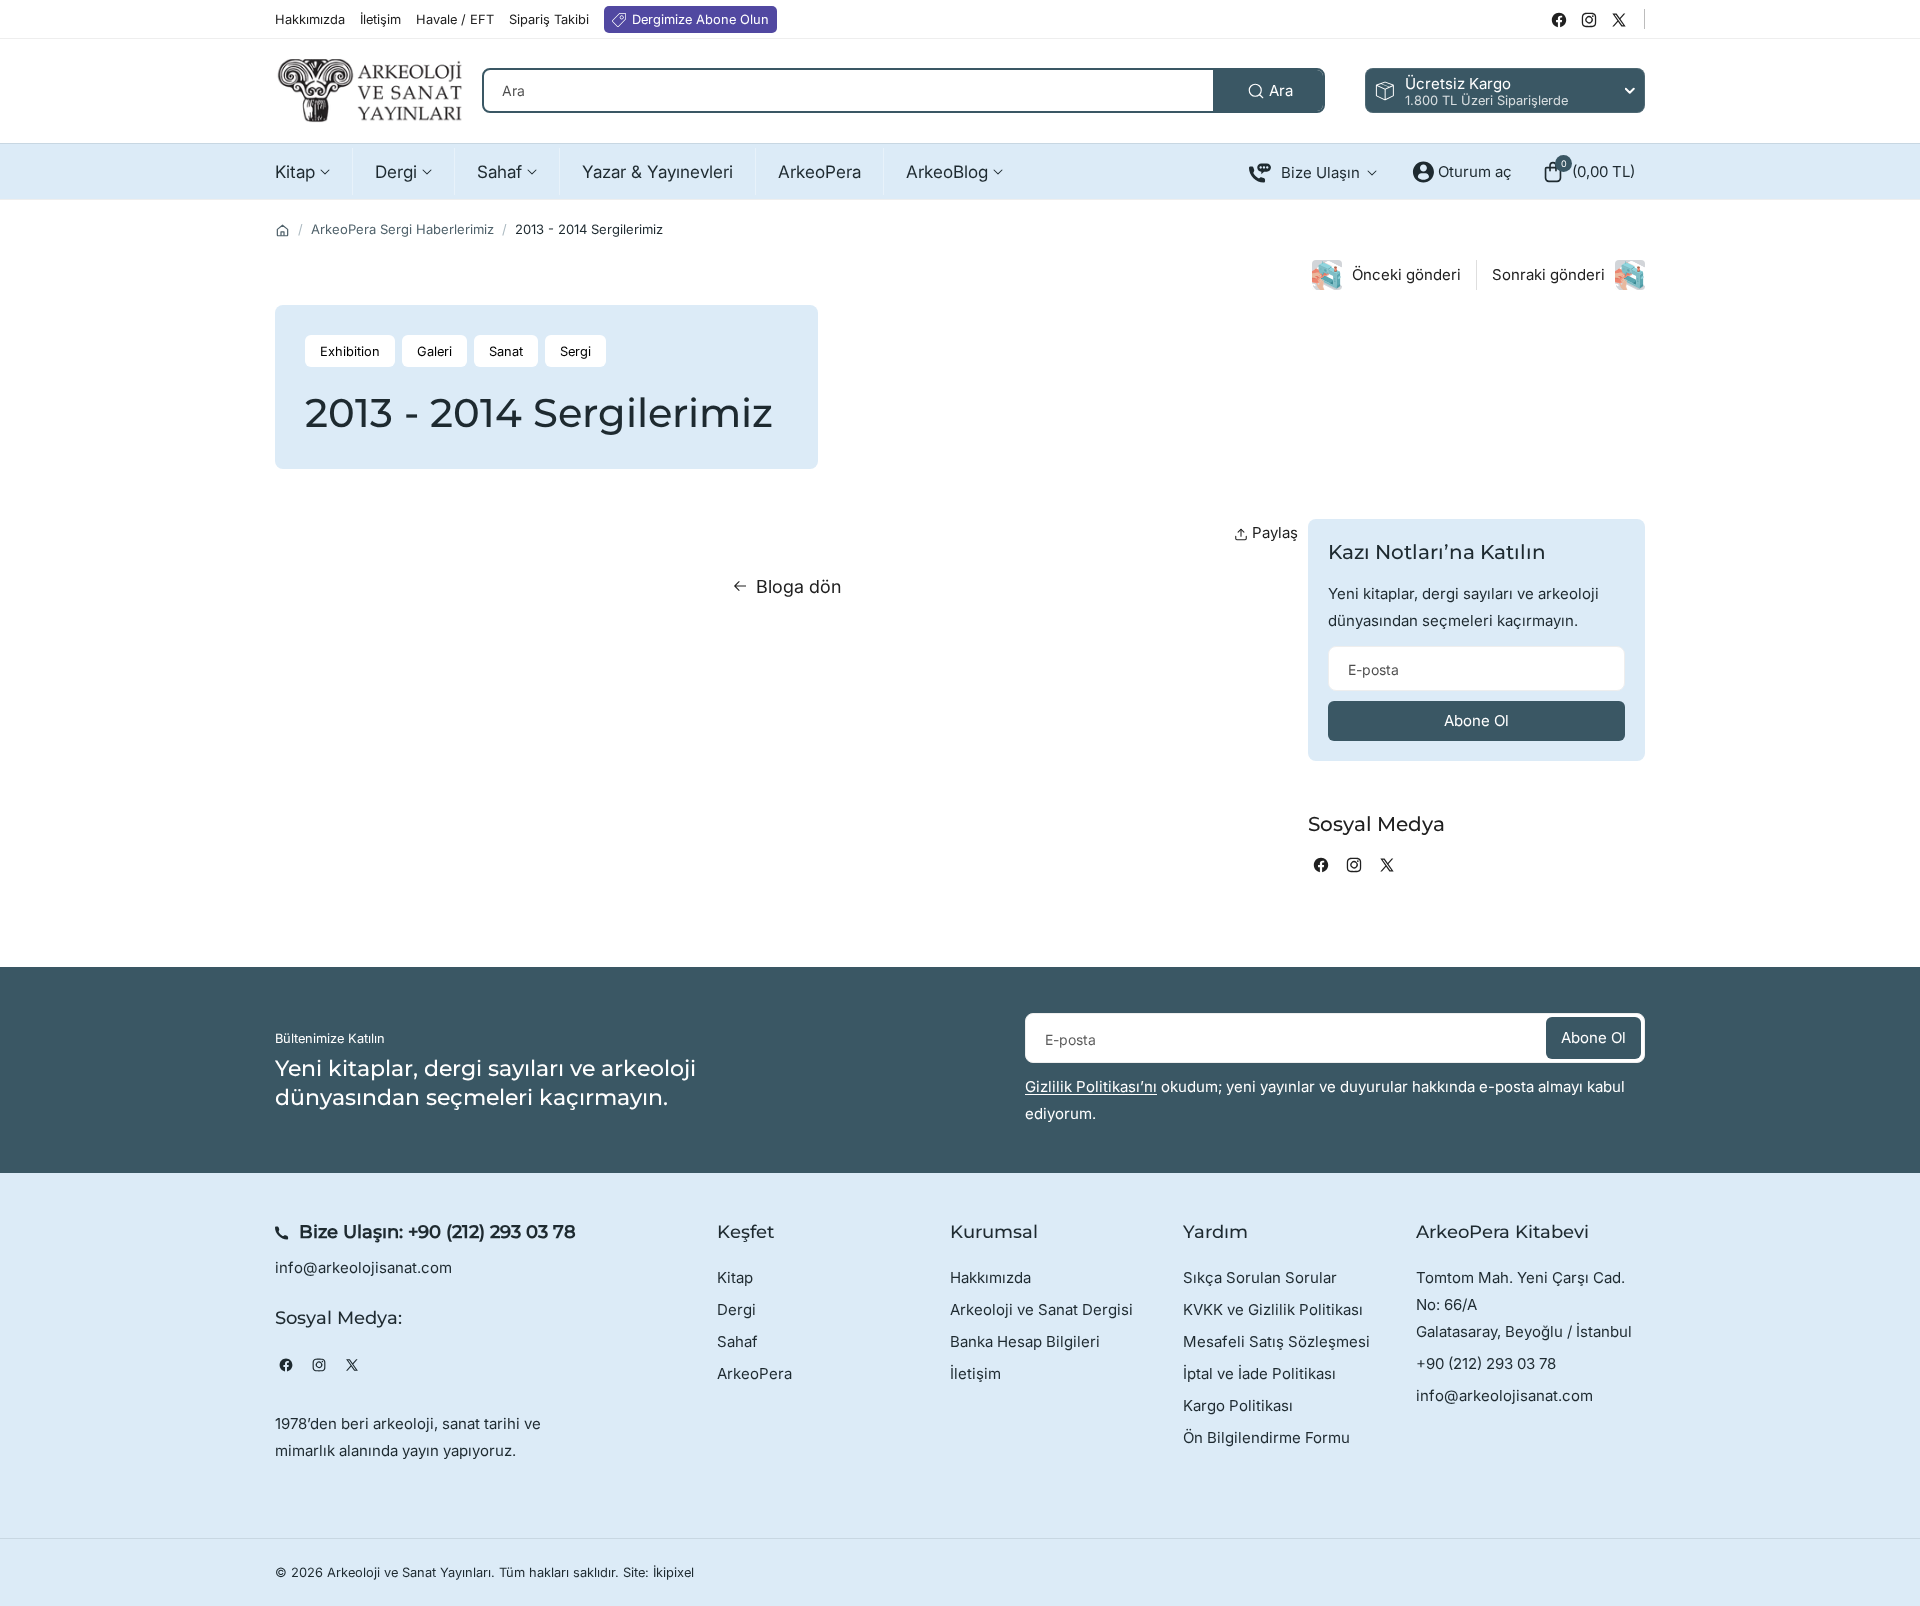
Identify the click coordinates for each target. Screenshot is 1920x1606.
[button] (1588, 172)
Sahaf (737, 1341)
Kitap (735, 1277)
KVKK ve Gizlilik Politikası (1273, 1309)
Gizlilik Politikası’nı (1091, 1086)
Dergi (736, 1309)
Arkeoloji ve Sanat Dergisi (1041, 1309)
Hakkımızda (990, 1277)
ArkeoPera (754, 1373)
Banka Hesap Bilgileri (1025, 1341)
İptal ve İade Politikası (1259, 1373)
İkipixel (673, 1572)
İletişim (975, 1373)
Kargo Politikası (1238, 1405)
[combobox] (903, 90)
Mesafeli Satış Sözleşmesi (1276, 1341)
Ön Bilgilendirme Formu (1266, 1437)
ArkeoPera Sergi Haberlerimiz (402, 229)
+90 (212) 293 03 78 (492, 1232)
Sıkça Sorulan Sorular (1260, 1277)
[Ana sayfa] (282, 230)
